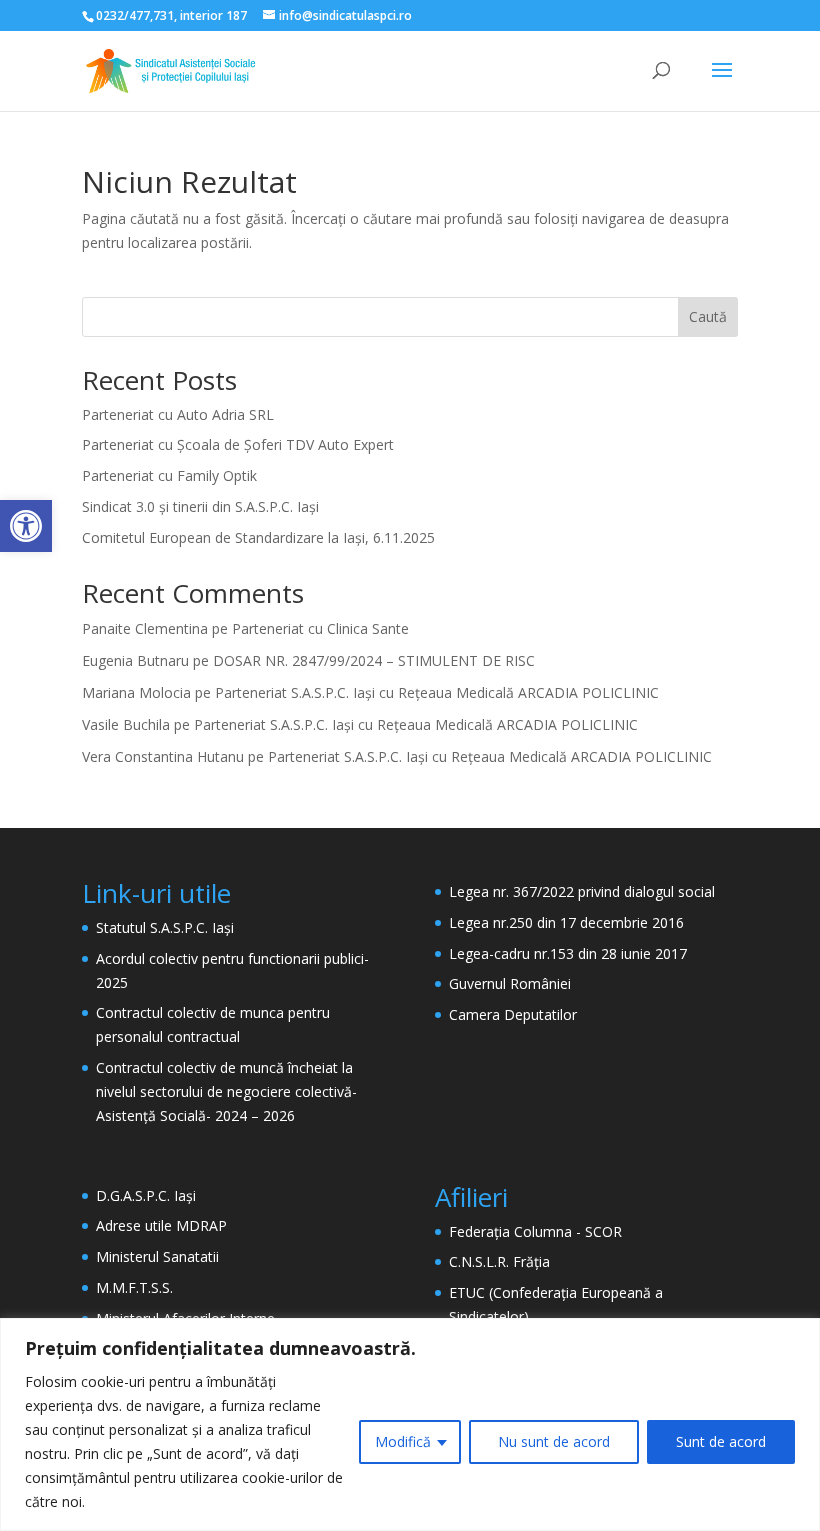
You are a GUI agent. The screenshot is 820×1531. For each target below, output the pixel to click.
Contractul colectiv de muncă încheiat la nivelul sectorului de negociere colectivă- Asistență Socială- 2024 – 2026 (226, 1091)
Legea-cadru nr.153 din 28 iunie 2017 (568, 953)
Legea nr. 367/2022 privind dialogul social (582, 891)
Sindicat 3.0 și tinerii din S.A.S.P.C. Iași (200, 506)
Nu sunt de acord (554, 1441)
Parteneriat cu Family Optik (169, 475)
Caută (708, 316)
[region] (410, 1424)
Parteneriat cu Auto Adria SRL (178, 414)
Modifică (403, 1441)
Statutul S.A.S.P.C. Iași (165, 927)
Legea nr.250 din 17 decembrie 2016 (566, 922)
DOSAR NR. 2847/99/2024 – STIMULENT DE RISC (374, 660)
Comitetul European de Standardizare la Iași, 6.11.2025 (258, 537)
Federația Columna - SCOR (535, 1231)
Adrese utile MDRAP (161, 1225)
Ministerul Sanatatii (157, 1256)
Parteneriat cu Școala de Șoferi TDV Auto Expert (238, 444)
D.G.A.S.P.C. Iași (146, 1195)
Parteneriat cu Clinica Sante (320, 628)
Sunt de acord (721, 1441)
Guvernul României (510, 983)
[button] (26, 526)
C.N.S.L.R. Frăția (499, 1261)
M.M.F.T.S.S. (134, 1287)
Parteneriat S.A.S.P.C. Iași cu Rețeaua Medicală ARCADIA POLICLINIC (437, 692)
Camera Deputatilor (513, 1014)
